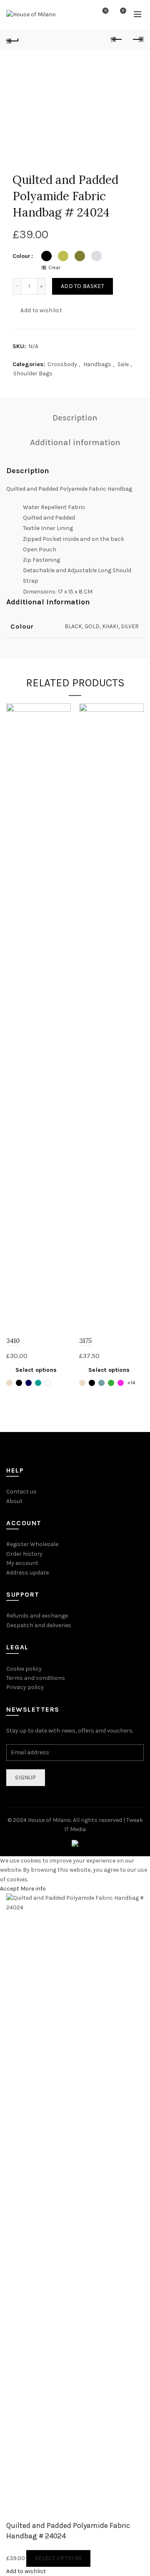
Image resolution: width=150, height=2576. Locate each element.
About (14, 1501)
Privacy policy (25, 1687)
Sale (123, 364)
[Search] (82, 15)
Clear (54, 268)
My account (22, 1563)
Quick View (64, 725)
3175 (85, 1341)
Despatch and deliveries (39, 1625)
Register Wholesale (32, 1544)
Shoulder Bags (33, 373)
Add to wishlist (41, 310)
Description (75, 418)
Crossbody (62, 364)
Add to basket (82, 286)
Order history (24, 1554)
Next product (137, 40)
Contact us (21, 1492)
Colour (21, 256)
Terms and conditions (36, 1678)
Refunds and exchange (37, 1616)
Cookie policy (24, 1669)
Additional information (75, 442)
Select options (36, 1370)
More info (33, 1889)
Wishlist (106, 11)
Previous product (117, 40)
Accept (10, 1889)
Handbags (97, 364)
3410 (13, 1341)
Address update (27, 1573)
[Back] (12, 40)
